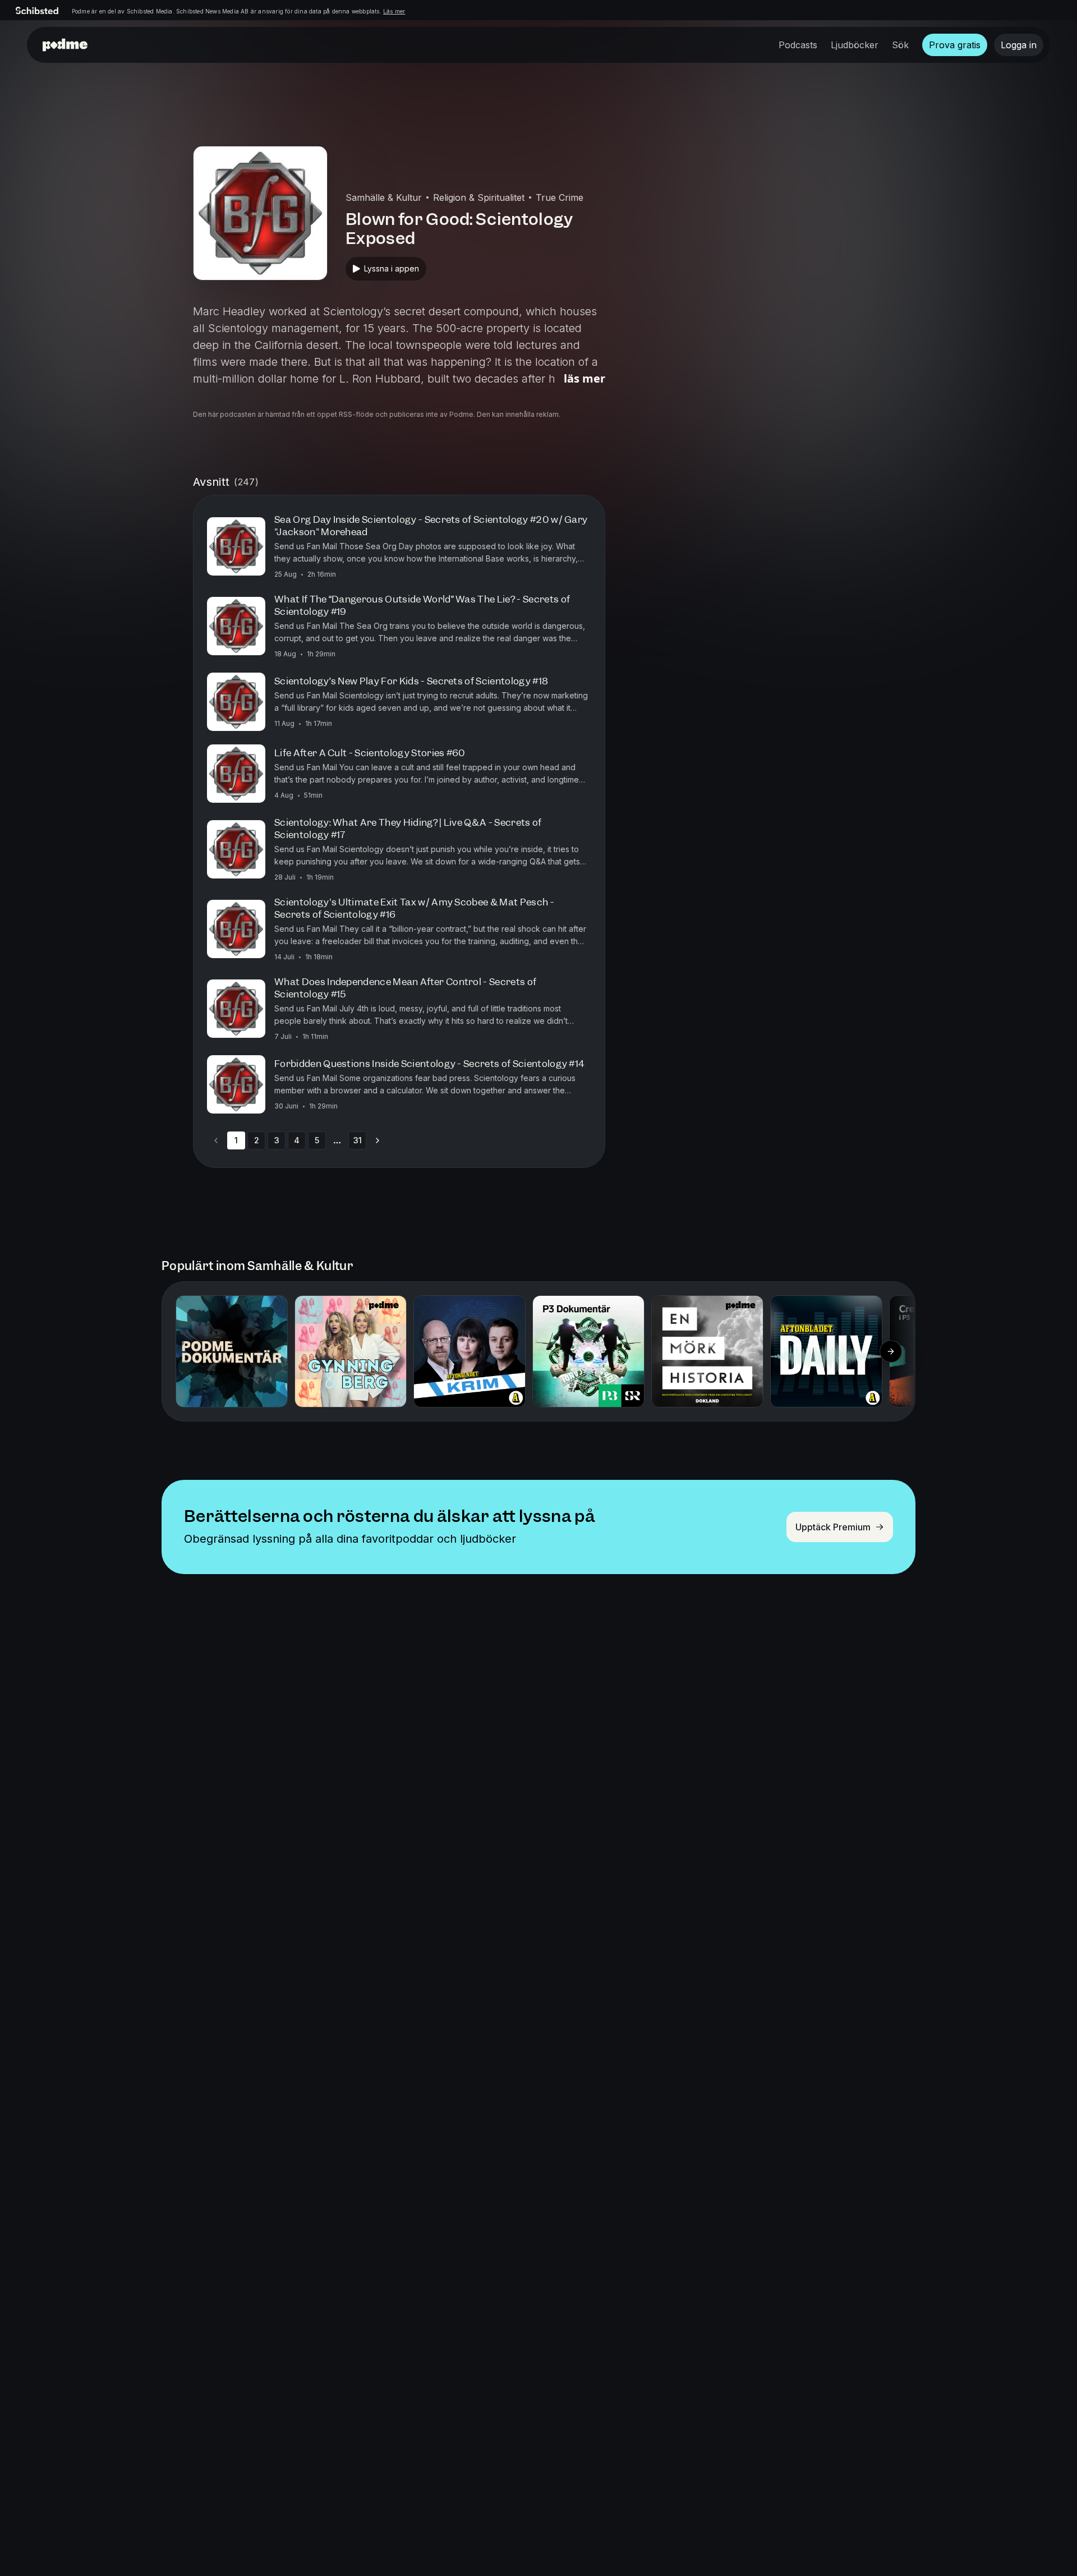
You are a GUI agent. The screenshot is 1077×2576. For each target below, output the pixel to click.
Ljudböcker (855, 45)
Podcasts (798, 45)
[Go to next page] (378, 1140)
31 (358, 1140)
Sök (900, 45)
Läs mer (394, 11)
